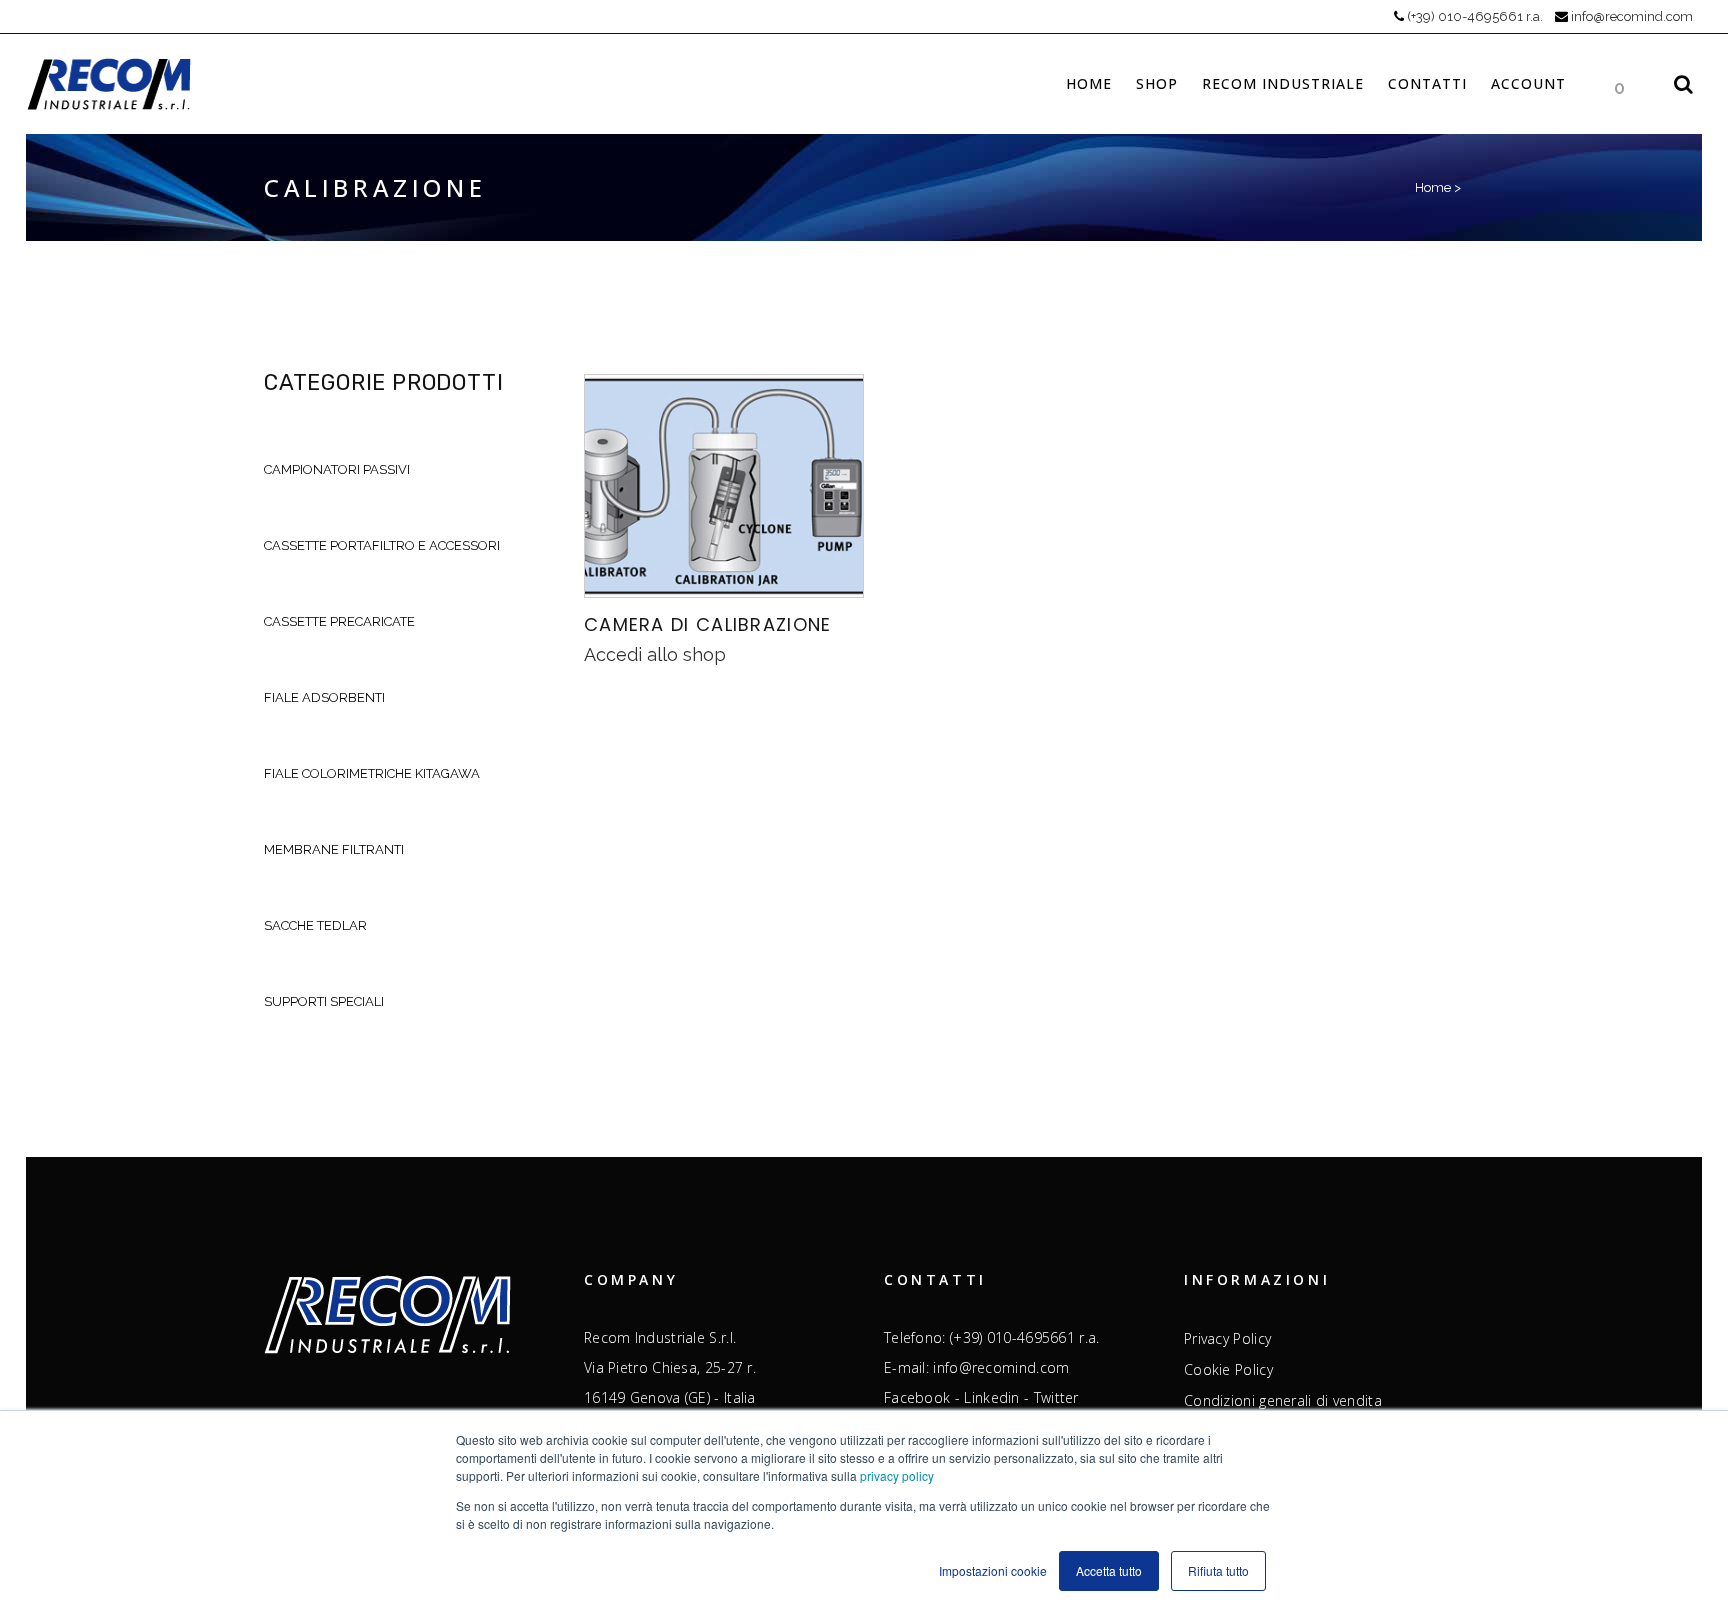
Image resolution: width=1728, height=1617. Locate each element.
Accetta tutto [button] (1109, 1570)
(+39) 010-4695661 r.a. (1475, 16)
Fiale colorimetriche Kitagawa (372, 773)
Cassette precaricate (339, 621)
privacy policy (897, 1475)
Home (1433, 187)
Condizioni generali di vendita (1283, 1401)
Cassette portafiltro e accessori (382, 545)
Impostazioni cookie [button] (993, 1570)
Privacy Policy (1227, 1339)
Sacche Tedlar (315, 925)
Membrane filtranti (334, 849)
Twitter (1056, 1397)
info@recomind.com (1632, 16)
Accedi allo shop (655, 654)
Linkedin (991, 1397)
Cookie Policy (1228, 1370)
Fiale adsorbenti (324, 697)
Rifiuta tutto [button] (1218, 1570)
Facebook (917, 1397)
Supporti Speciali (324, 1001)
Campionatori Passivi (337, 469)
